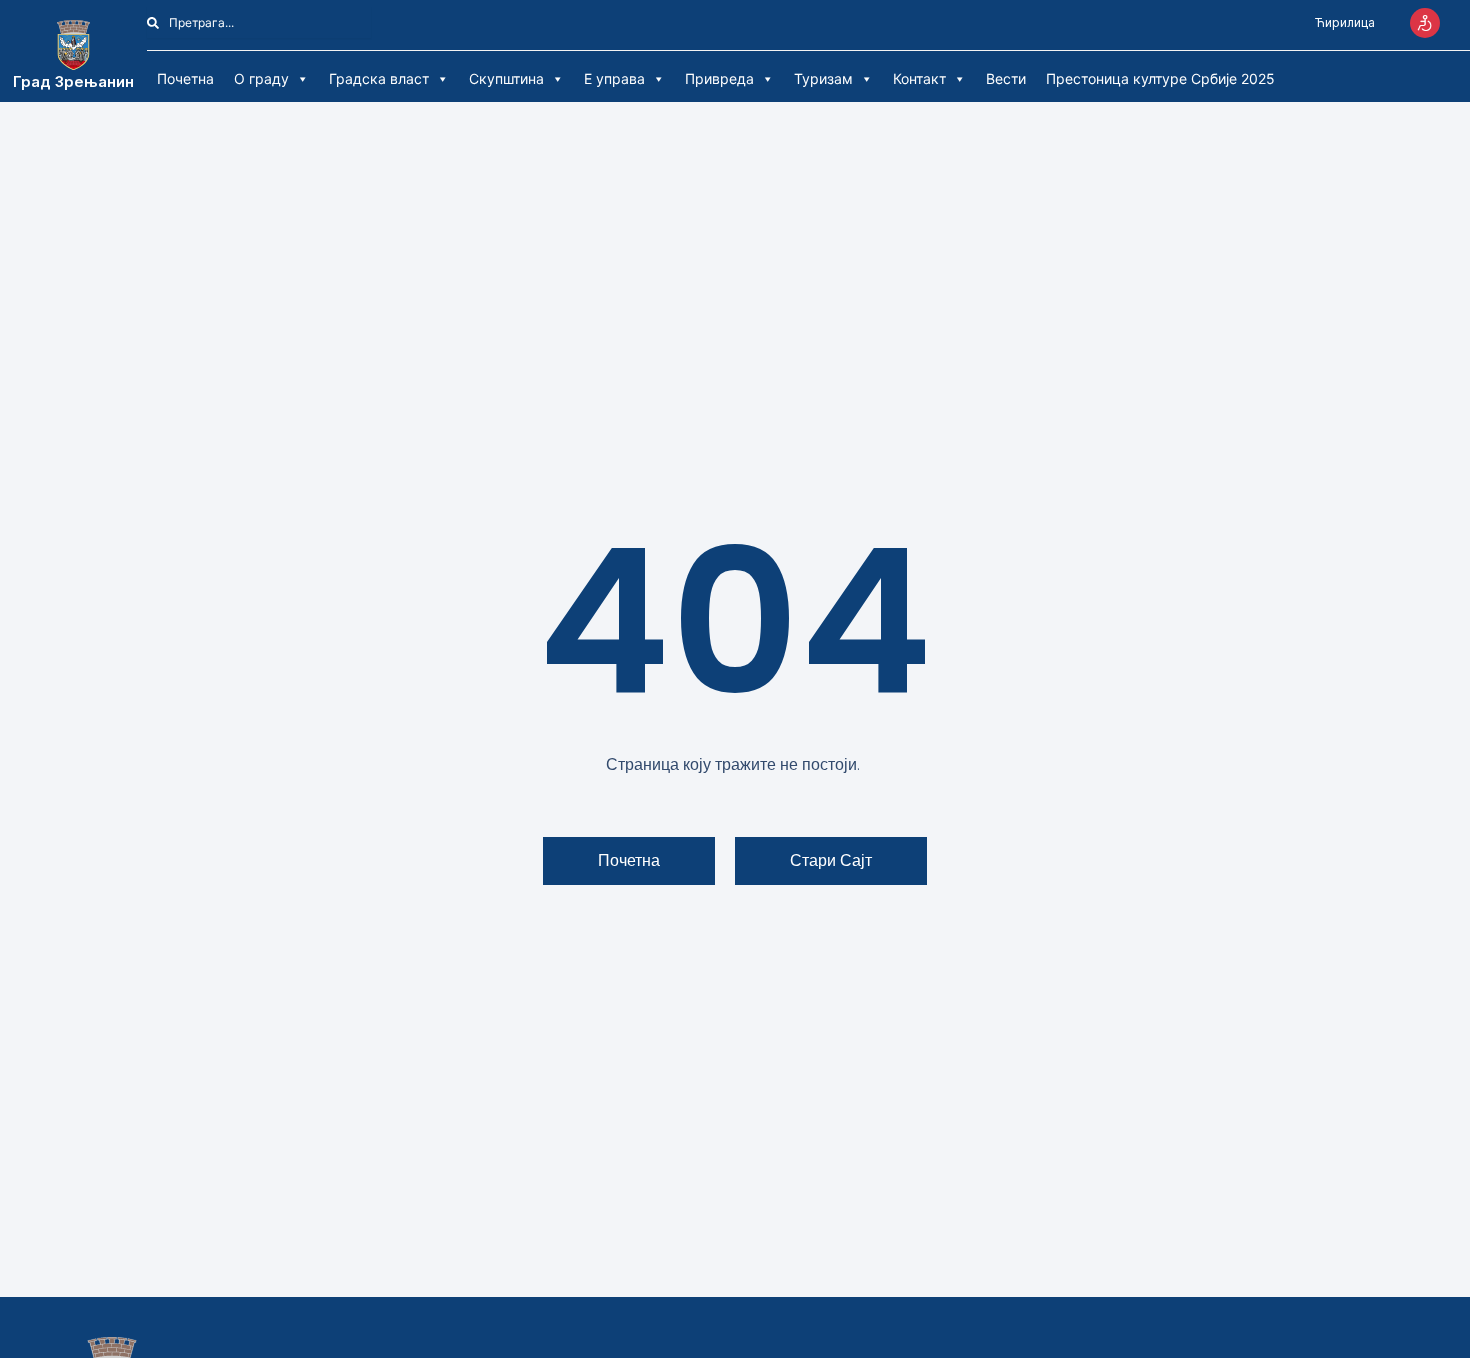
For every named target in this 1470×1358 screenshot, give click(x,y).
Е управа (614, 78)
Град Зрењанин (73, 81)
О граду (261, 78)
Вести (1006, 78)
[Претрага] (382, 22)
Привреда (719, 78)
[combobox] (259, 22)
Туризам (823, 78)
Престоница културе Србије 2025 (1160, 78)
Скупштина (506, 78)
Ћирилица (1345, 22)
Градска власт (379, 78)
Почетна (185, 78)
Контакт (919, 78)
